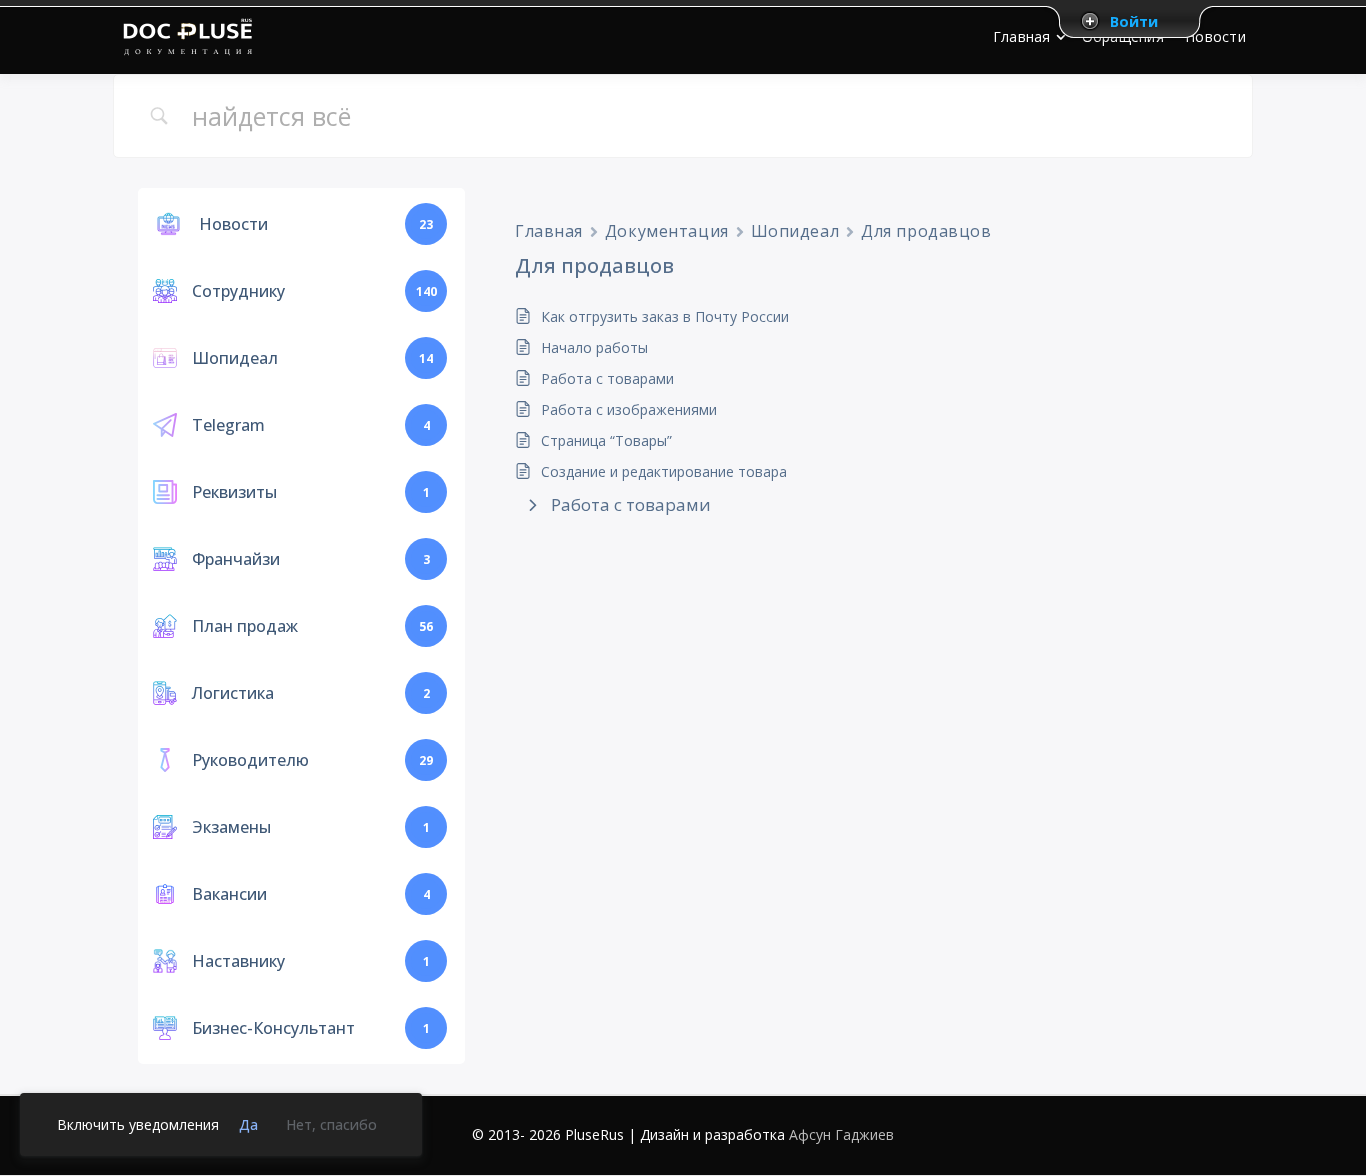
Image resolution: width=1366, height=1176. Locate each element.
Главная (549, 231)
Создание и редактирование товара (664, 471)
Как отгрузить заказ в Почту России (665, 316)
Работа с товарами (607, 378)
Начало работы (594, 347)
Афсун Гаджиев (841, 1134)
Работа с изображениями (629, 409)
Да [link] (248, 1124)
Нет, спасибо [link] (331, 1124)
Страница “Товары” (606, 440)
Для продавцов (926, 231)
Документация (667, 231)
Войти (1134, 21)
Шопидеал (795, 231)
